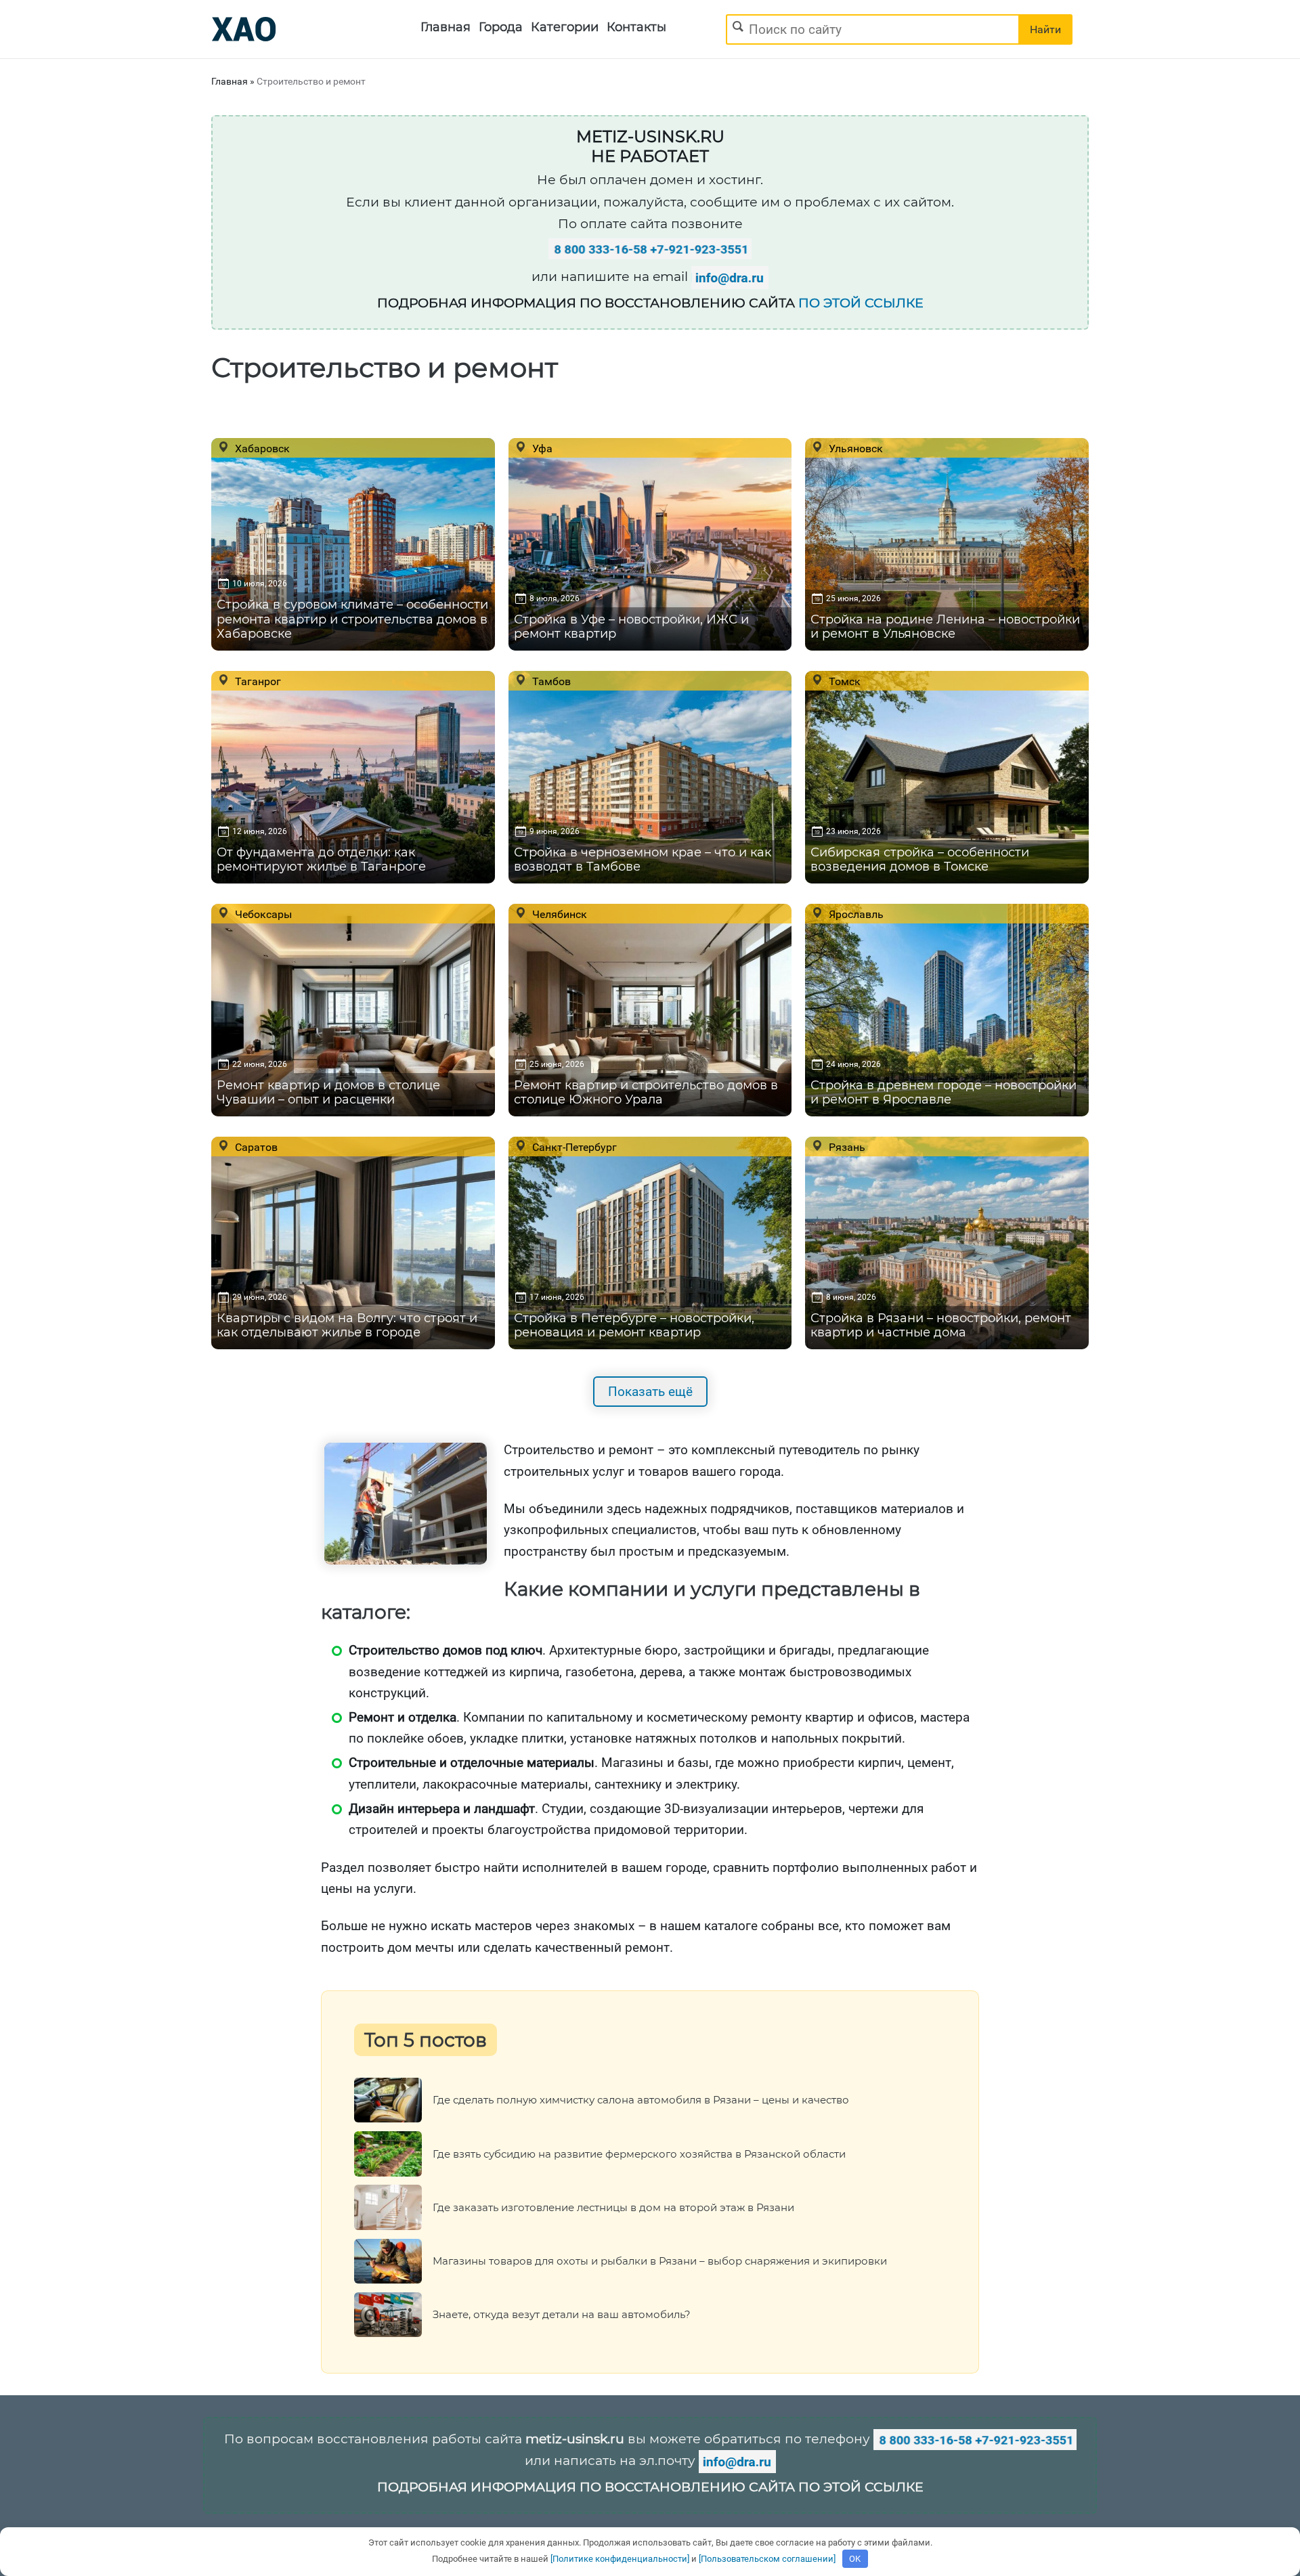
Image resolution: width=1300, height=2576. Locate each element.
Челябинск (558, 914)
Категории (565, 27)
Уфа (541, 448)
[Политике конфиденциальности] (620, 2559)
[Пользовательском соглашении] (767, 2559)
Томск (843, 681)
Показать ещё (650, 1392)
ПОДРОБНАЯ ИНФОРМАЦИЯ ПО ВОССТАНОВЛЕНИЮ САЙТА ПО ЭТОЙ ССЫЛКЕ (650, 2487)
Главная (446, 27)
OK (855, 2559)
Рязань (846, 1147)
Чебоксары (262, 914)
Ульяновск (854, 448)
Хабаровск (261, 448)
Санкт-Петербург (573, 1147)
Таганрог (257, 681)
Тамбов (550, 681)
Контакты (636, 27)
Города (501, 27)
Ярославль (855, 914)
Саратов (255, 1147)
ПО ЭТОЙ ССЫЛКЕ (861, 303)
